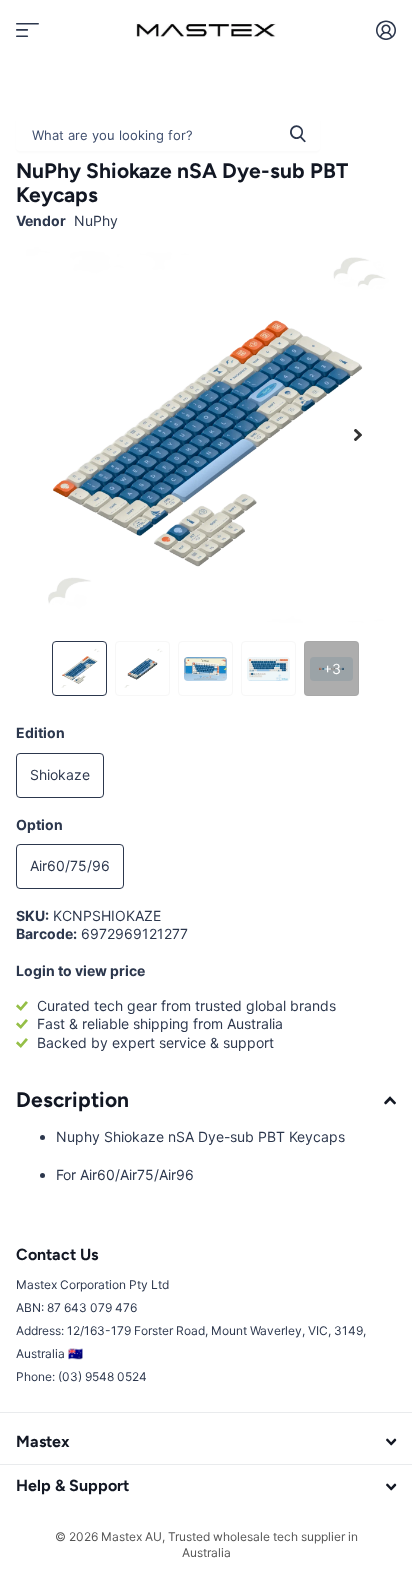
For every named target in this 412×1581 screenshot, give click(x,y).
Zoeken (298, 133)
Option (39, 824)
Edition (40, 732)
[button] (358, 435)
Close (206, 1442)
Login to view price (80, 970)
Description (72, 1099)
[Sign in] (385, 30)
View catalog (27, 29)
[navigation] (79, 668)
